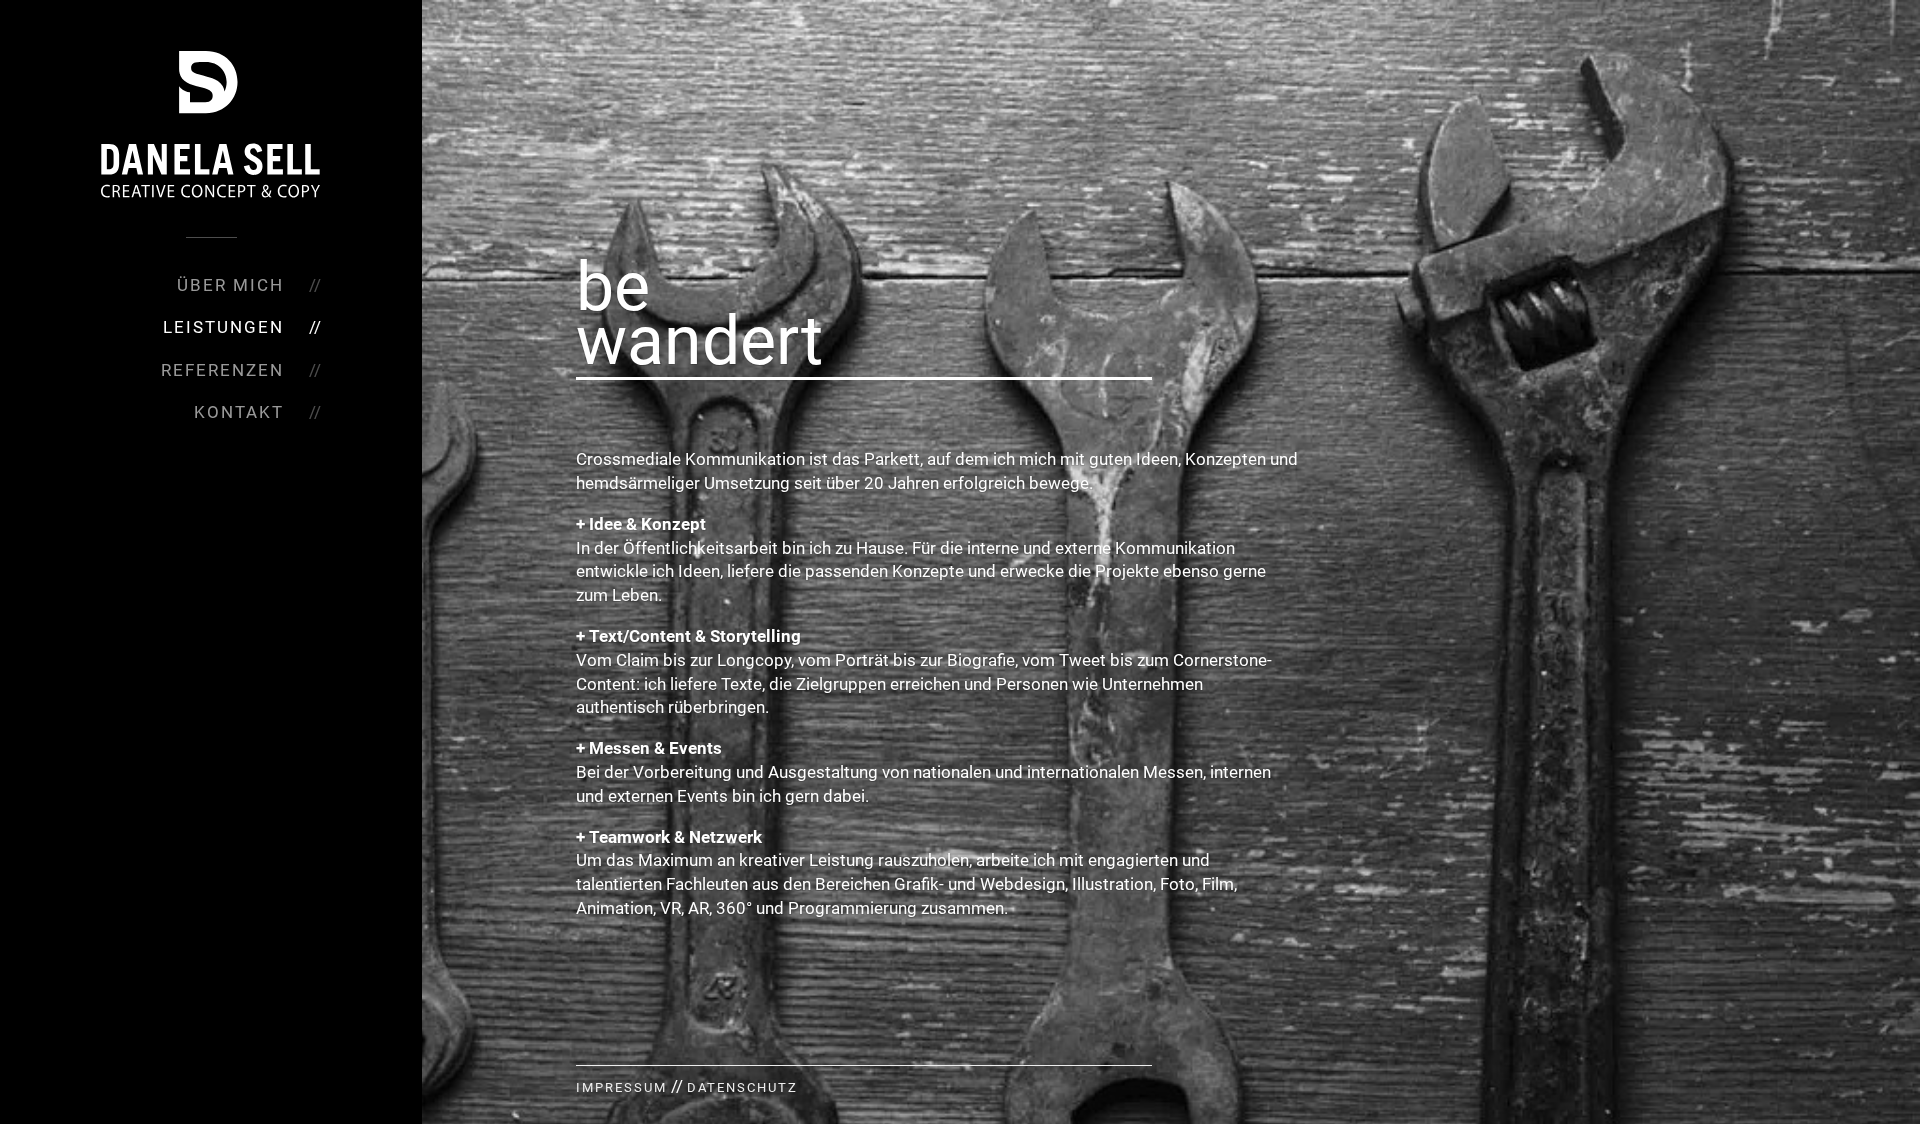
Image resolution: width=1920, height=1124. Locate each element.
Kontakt (239, 412)
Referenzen (222, 370)
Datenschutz (742, 1087)
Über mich (230, 285)
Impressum (621, 1087)
